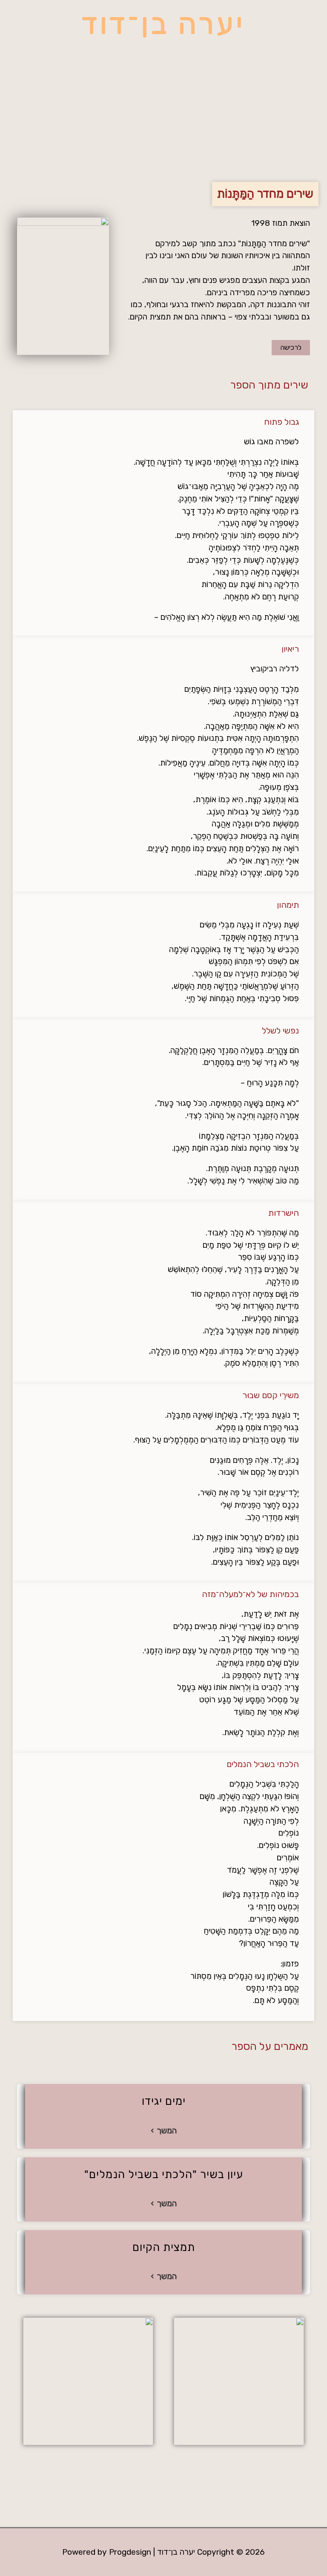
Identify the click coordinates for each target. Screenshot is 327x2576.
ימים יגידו (164, 2101)
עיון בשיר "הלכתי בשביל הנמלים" (164, 2174)
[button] (163, 141)
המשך (167, 2131)
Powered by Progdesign (107, 2552)
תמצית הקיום (164, 2247)
